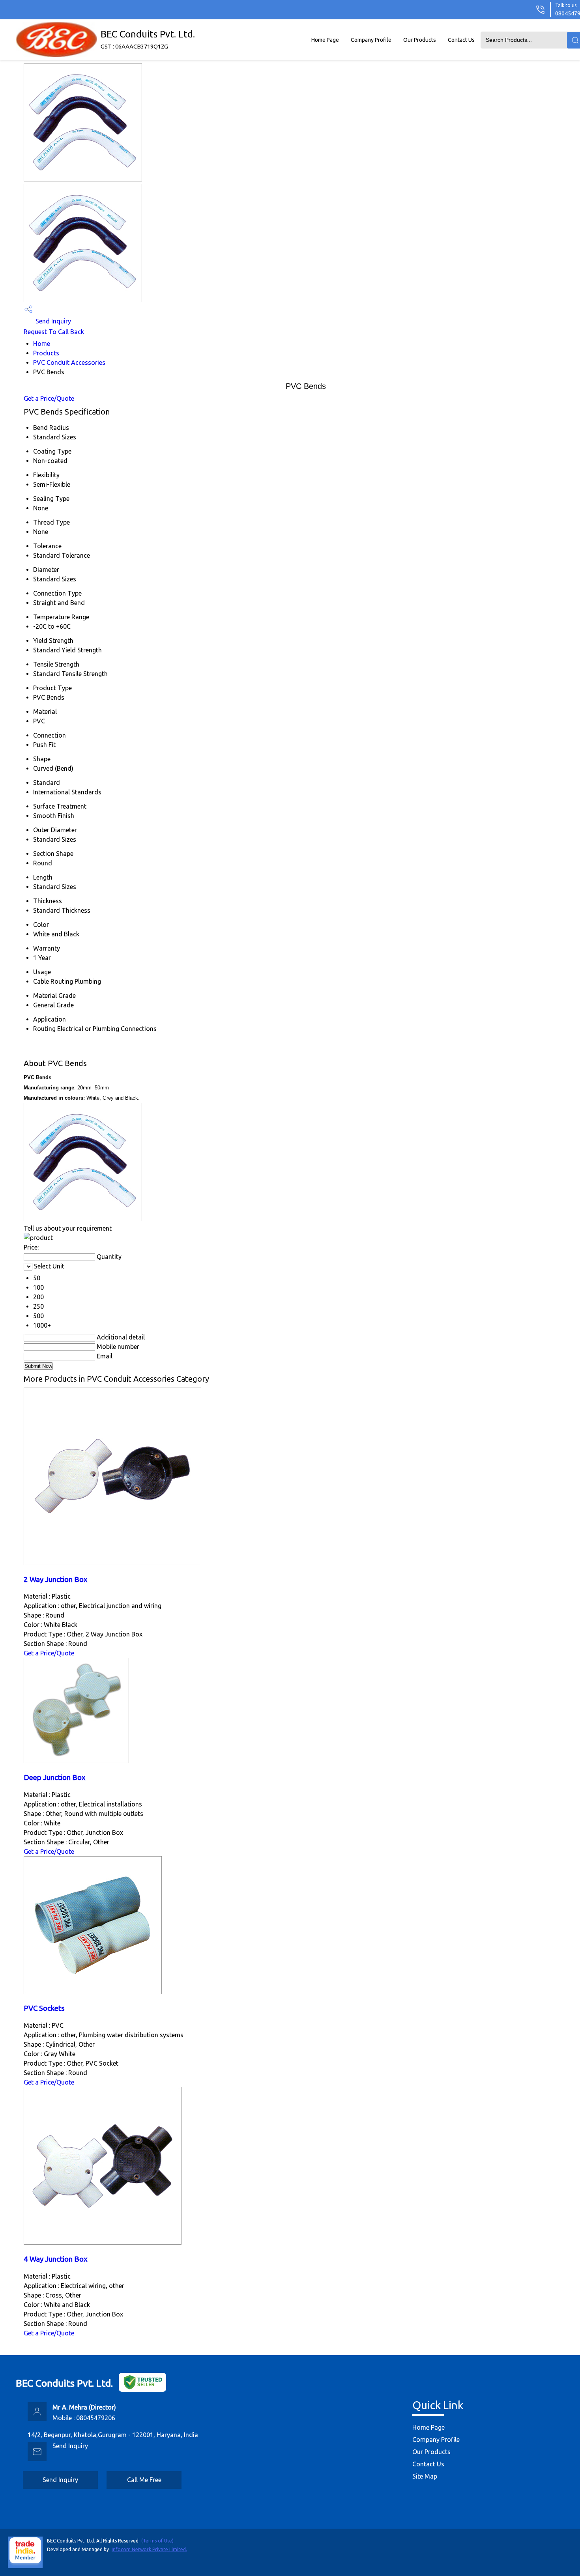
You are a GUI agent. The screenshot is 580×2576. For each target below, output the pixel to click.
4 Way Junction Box (56, 2259)
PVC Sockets (44, 2008)
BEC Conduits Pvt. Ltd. (148, 39)
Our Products (420, 40)
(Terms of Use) (157, 2541)
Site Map (425, 2476)
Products (46, 353)
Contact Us (461, 40)
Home (42, 344)
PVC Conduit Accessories (69, 362)
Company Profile (371, 40)
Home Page (325, 40)
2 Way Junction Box (56, 1579)
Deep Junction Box (55, 1777)
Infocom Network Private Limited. (149, 2549)
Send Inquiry (52, 321)
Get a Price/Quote (49, 398)
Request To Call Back (54, 332)
